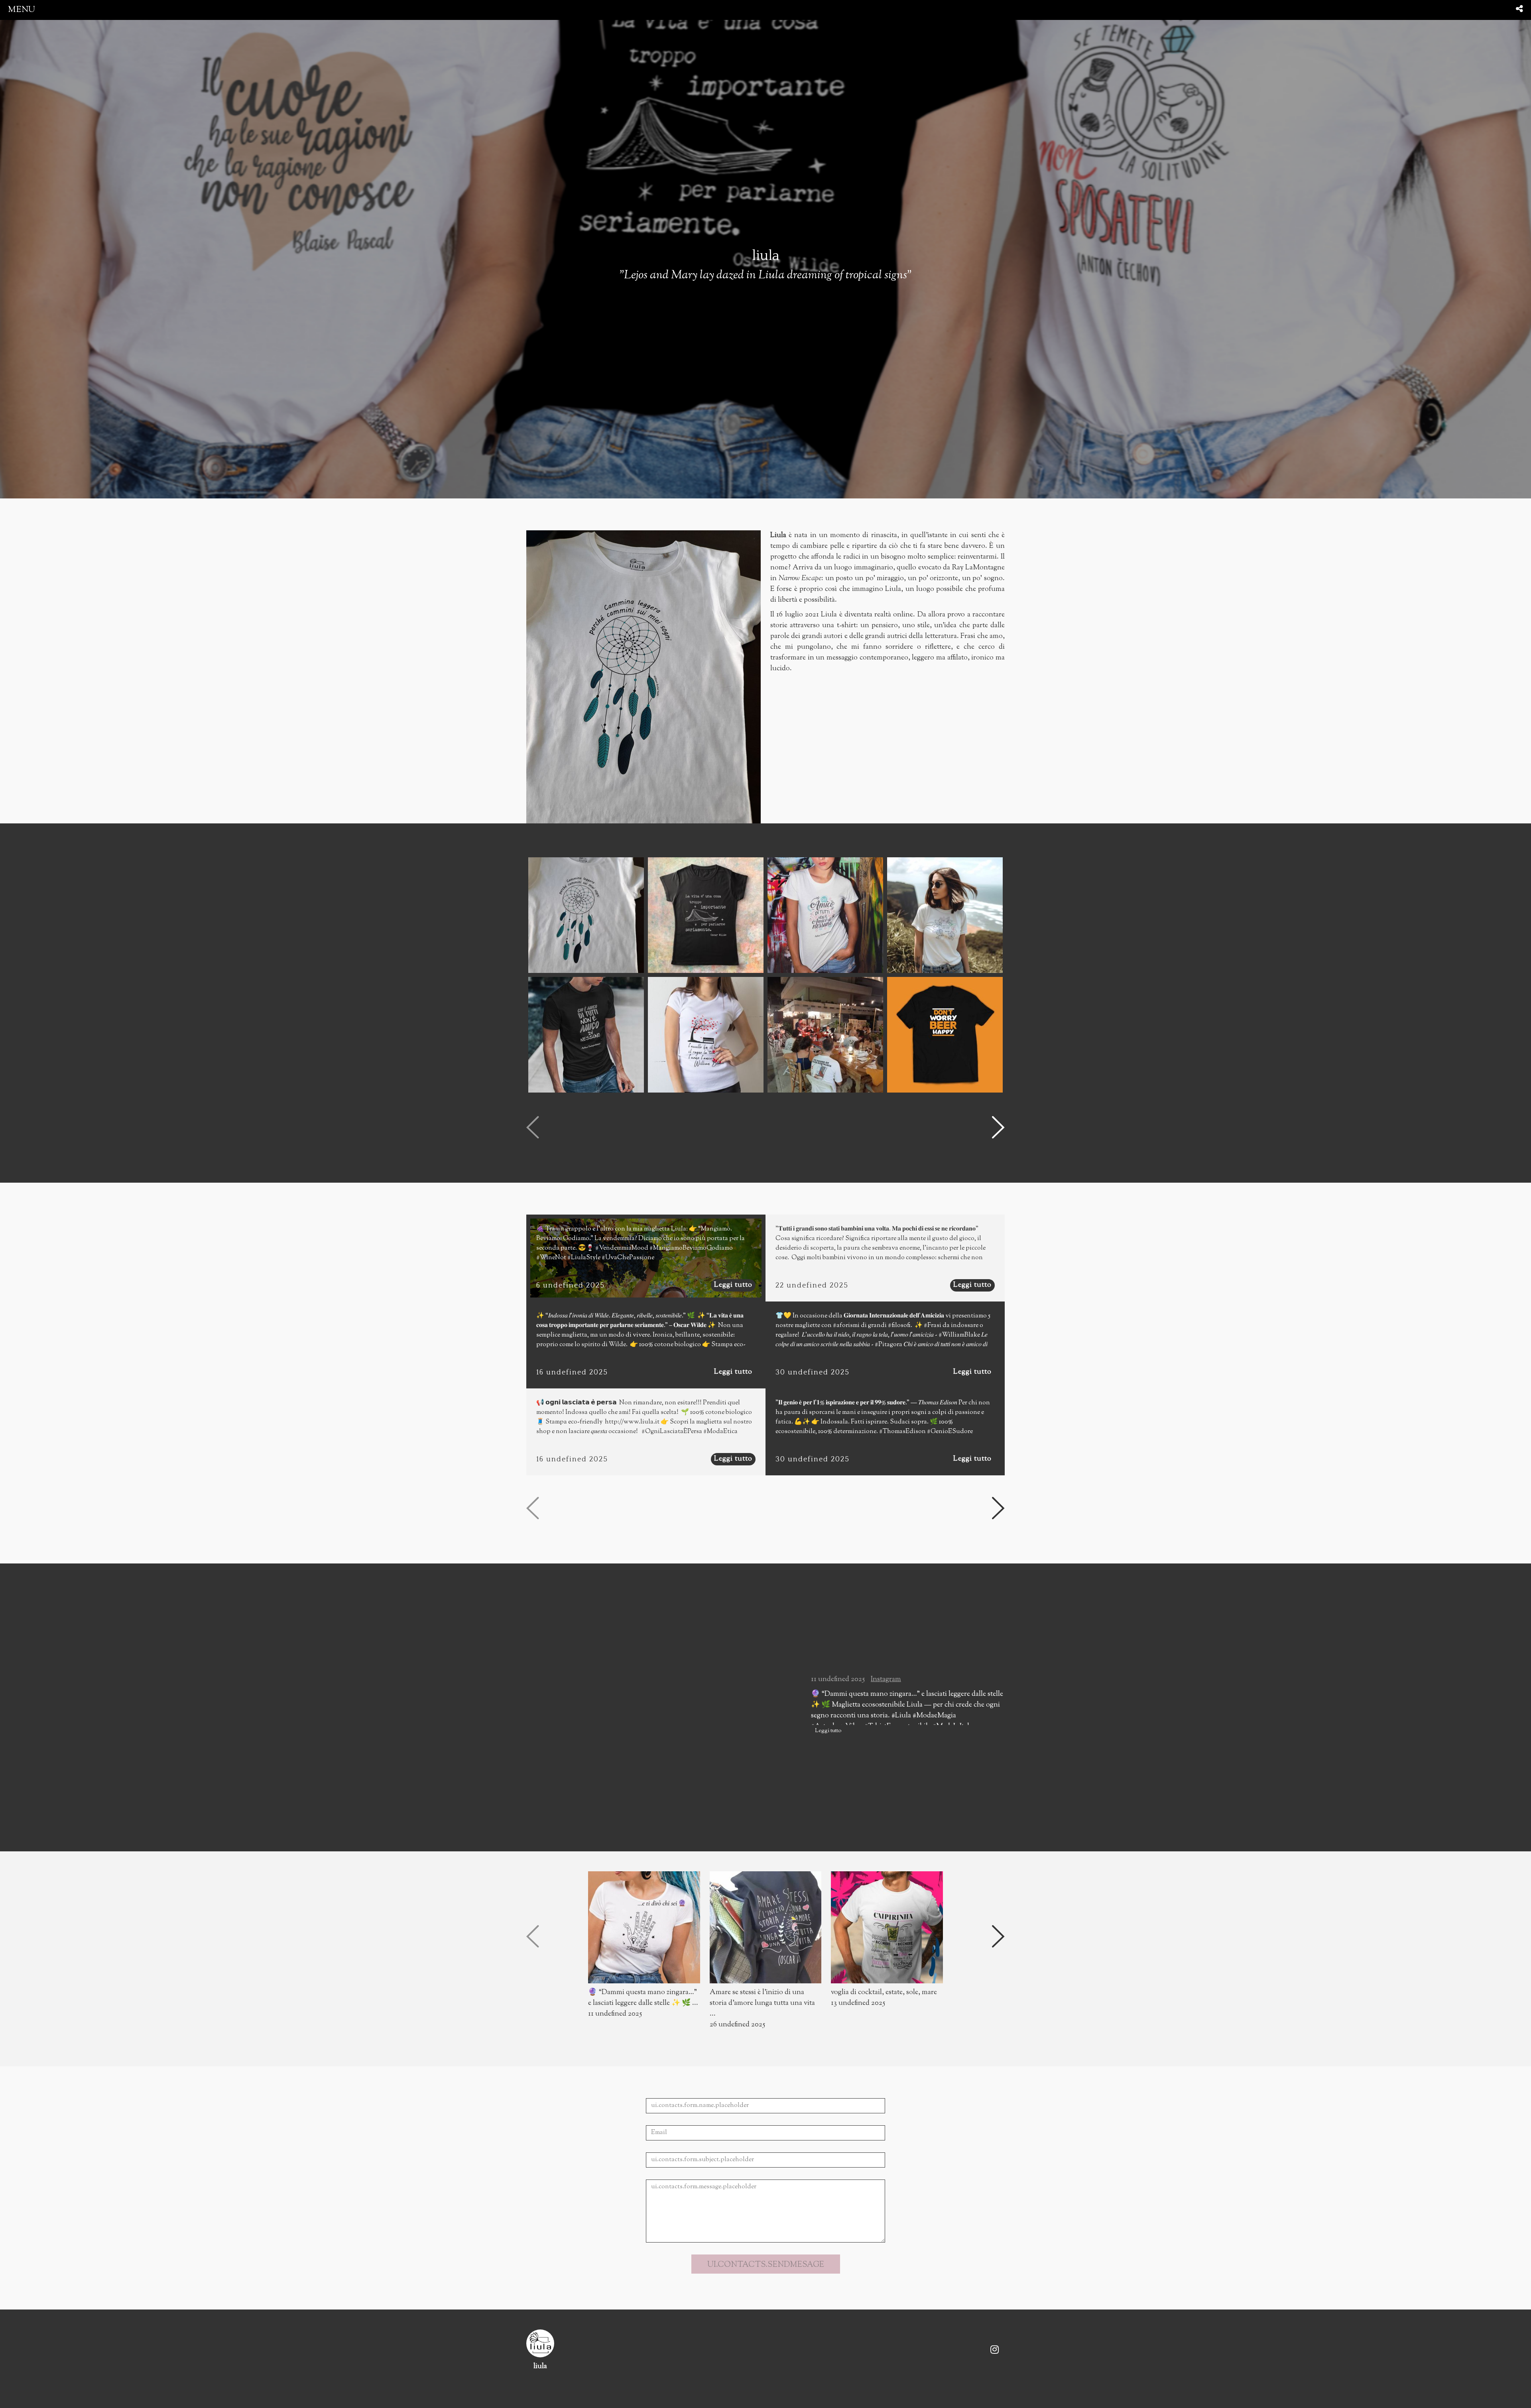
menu (22, 10)
